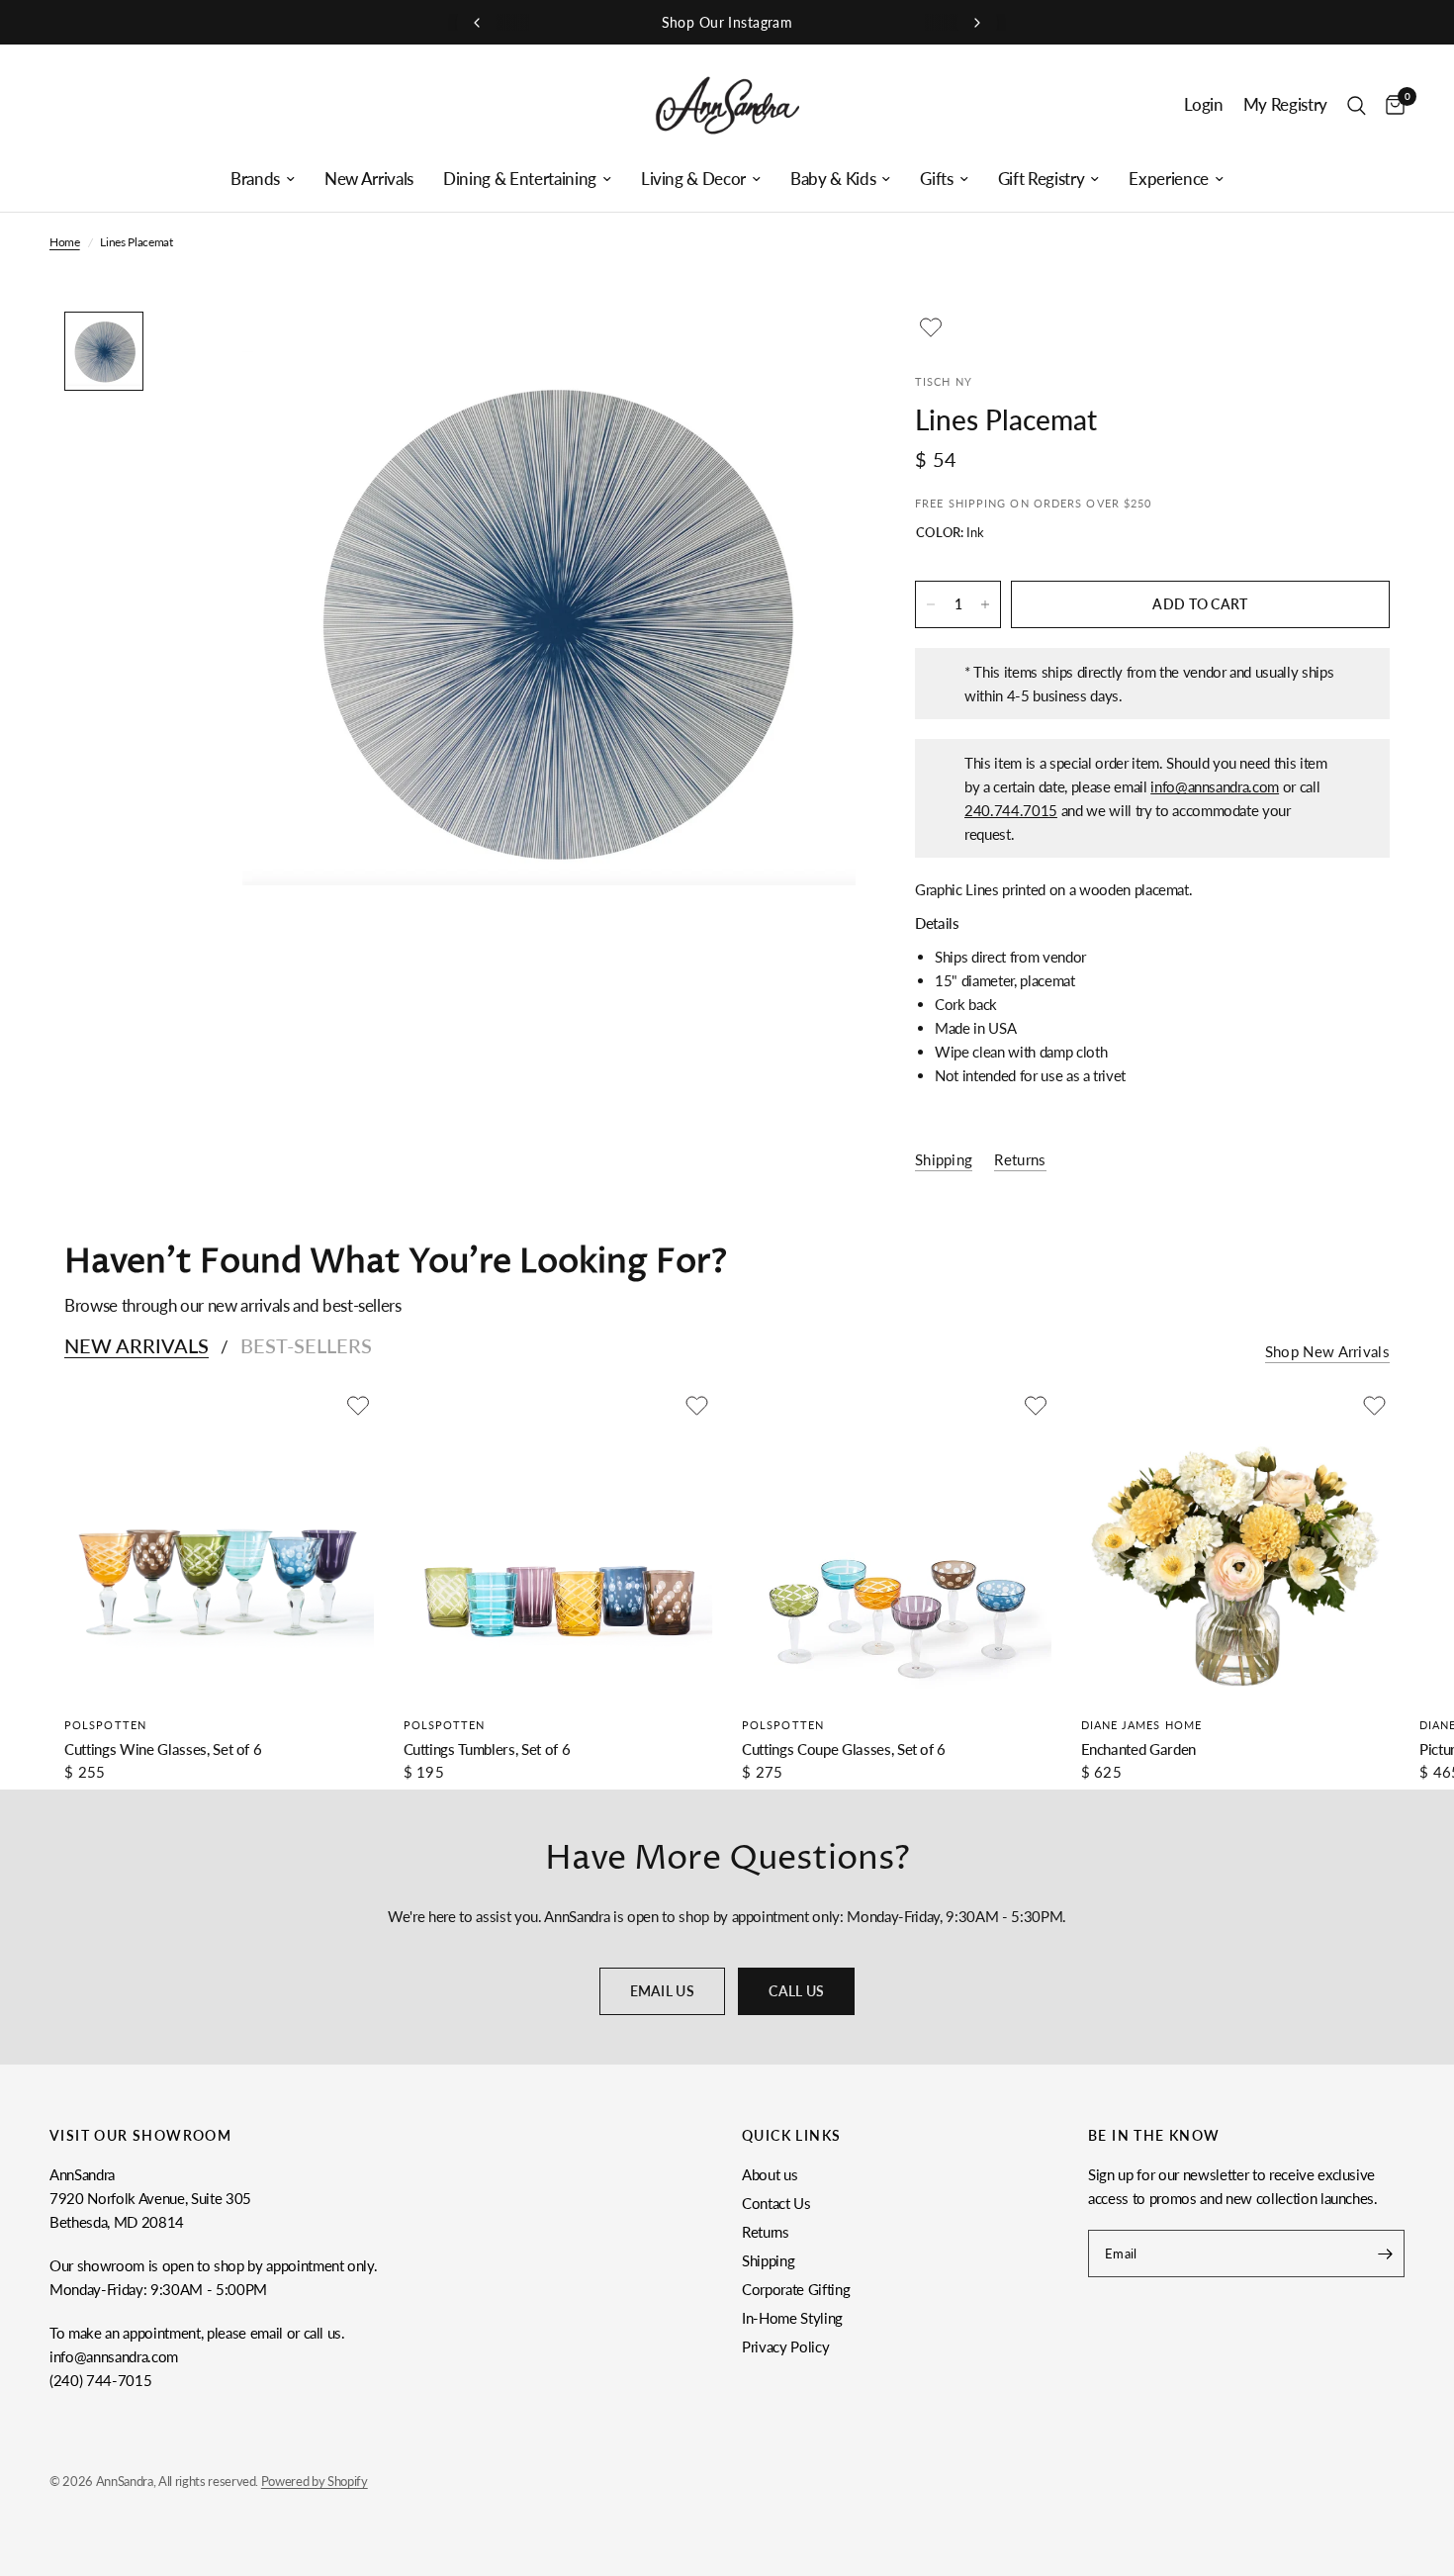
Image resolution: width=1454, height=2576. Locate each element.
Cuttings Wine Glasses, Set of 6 (163, 1749)
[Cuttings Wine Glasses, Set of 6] (219, 1545)
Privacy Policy (785, 2346)
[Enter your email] (1385, 2254)
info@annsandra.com (1215, 786)
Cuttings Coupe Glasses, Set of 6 (844, 1749)
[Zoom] (814, 353)
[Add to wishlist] (931, 327)
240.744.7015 (1011, 810)
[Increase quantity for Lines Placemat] (985, 604)
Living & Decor (693, 179)
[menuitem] (263, 179)
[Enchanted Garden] (1236, 1545)
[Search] (1357, 105)
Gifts (936, 179)
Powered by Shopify (315, 2481)
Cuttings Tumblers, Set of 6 (487, 1749)
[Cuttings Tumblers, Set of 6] (558, 1545)
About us (770, 2174)
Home (65, 242)
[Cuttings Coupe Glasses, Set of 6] (897, 1545)
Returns (766, 2232)
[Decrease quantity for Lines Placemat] (931, 604)
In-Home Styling (792, 2318)
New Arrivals (369, 179)
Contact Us (776, 2203)
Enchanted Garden (1139, 1749)
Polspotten (105, 1725)
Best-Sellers (306, 1345)
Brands (255, 179)
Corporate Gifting (796, 2289)
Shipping (768, 2260)
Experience (1169, 179)
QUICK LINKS (791, 2136)
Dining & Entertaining (520, 179)
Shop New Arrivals (1327, 1352)
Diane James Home (1142, 1725)
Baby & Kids (833, 179)
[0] (1390, 105)
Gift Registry (1042, 179)
